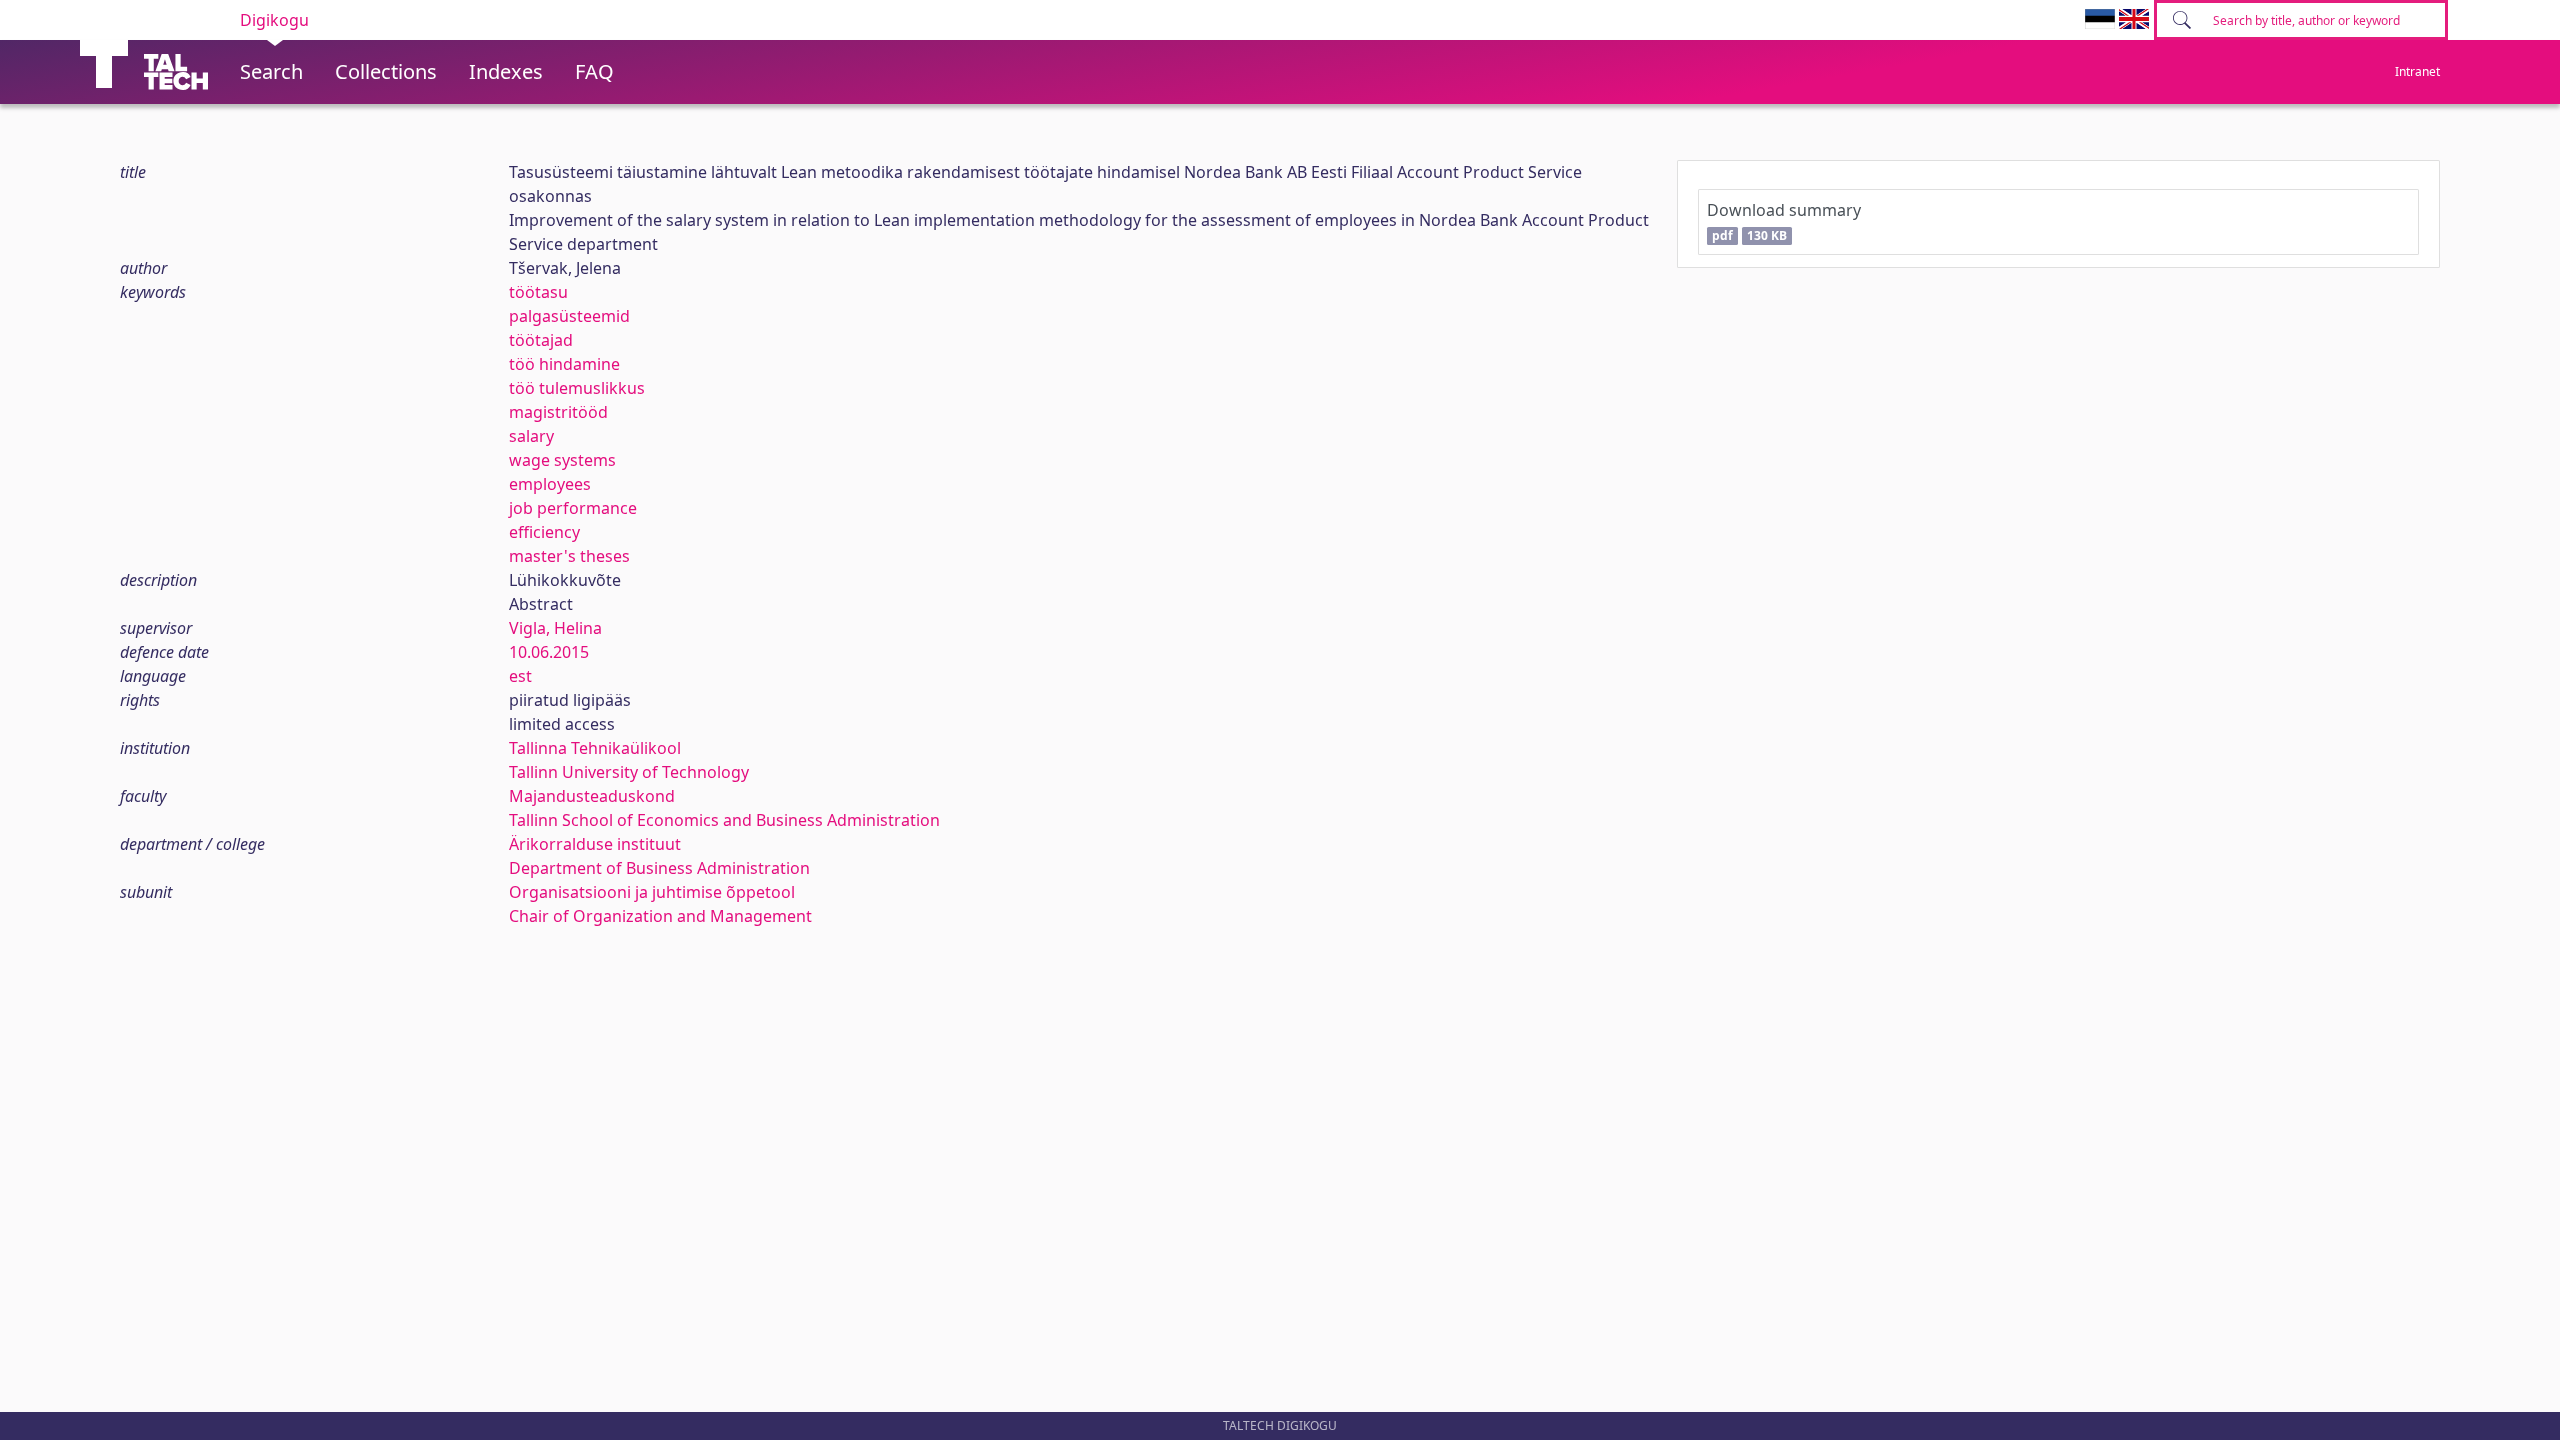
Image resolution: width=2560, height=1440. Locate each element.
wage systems (562, 460)
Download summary (1784, 221)
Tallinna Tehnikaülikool (595, 748)
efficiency (544, 532)
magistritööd (558, 412)
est (520, 676)
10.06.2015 (549, 652)
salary (531, 436)
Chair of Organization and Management (660, 916)
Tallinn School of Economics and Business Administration (724, 820)
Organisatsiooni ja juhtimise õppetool (652, 892)
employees (550, 484)
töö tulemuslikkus (577, 388)
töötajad (541, 340)
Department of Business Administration (659, 868)
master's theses (569, 556)
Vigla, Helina (555, 628)
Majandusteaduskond (592, 796)
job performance (573, 508)
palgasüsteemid (569, 316)
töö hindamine (564, 364)
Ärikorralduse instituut (595, 844)
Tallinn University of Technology (629, 772)
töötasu (538, 292)
